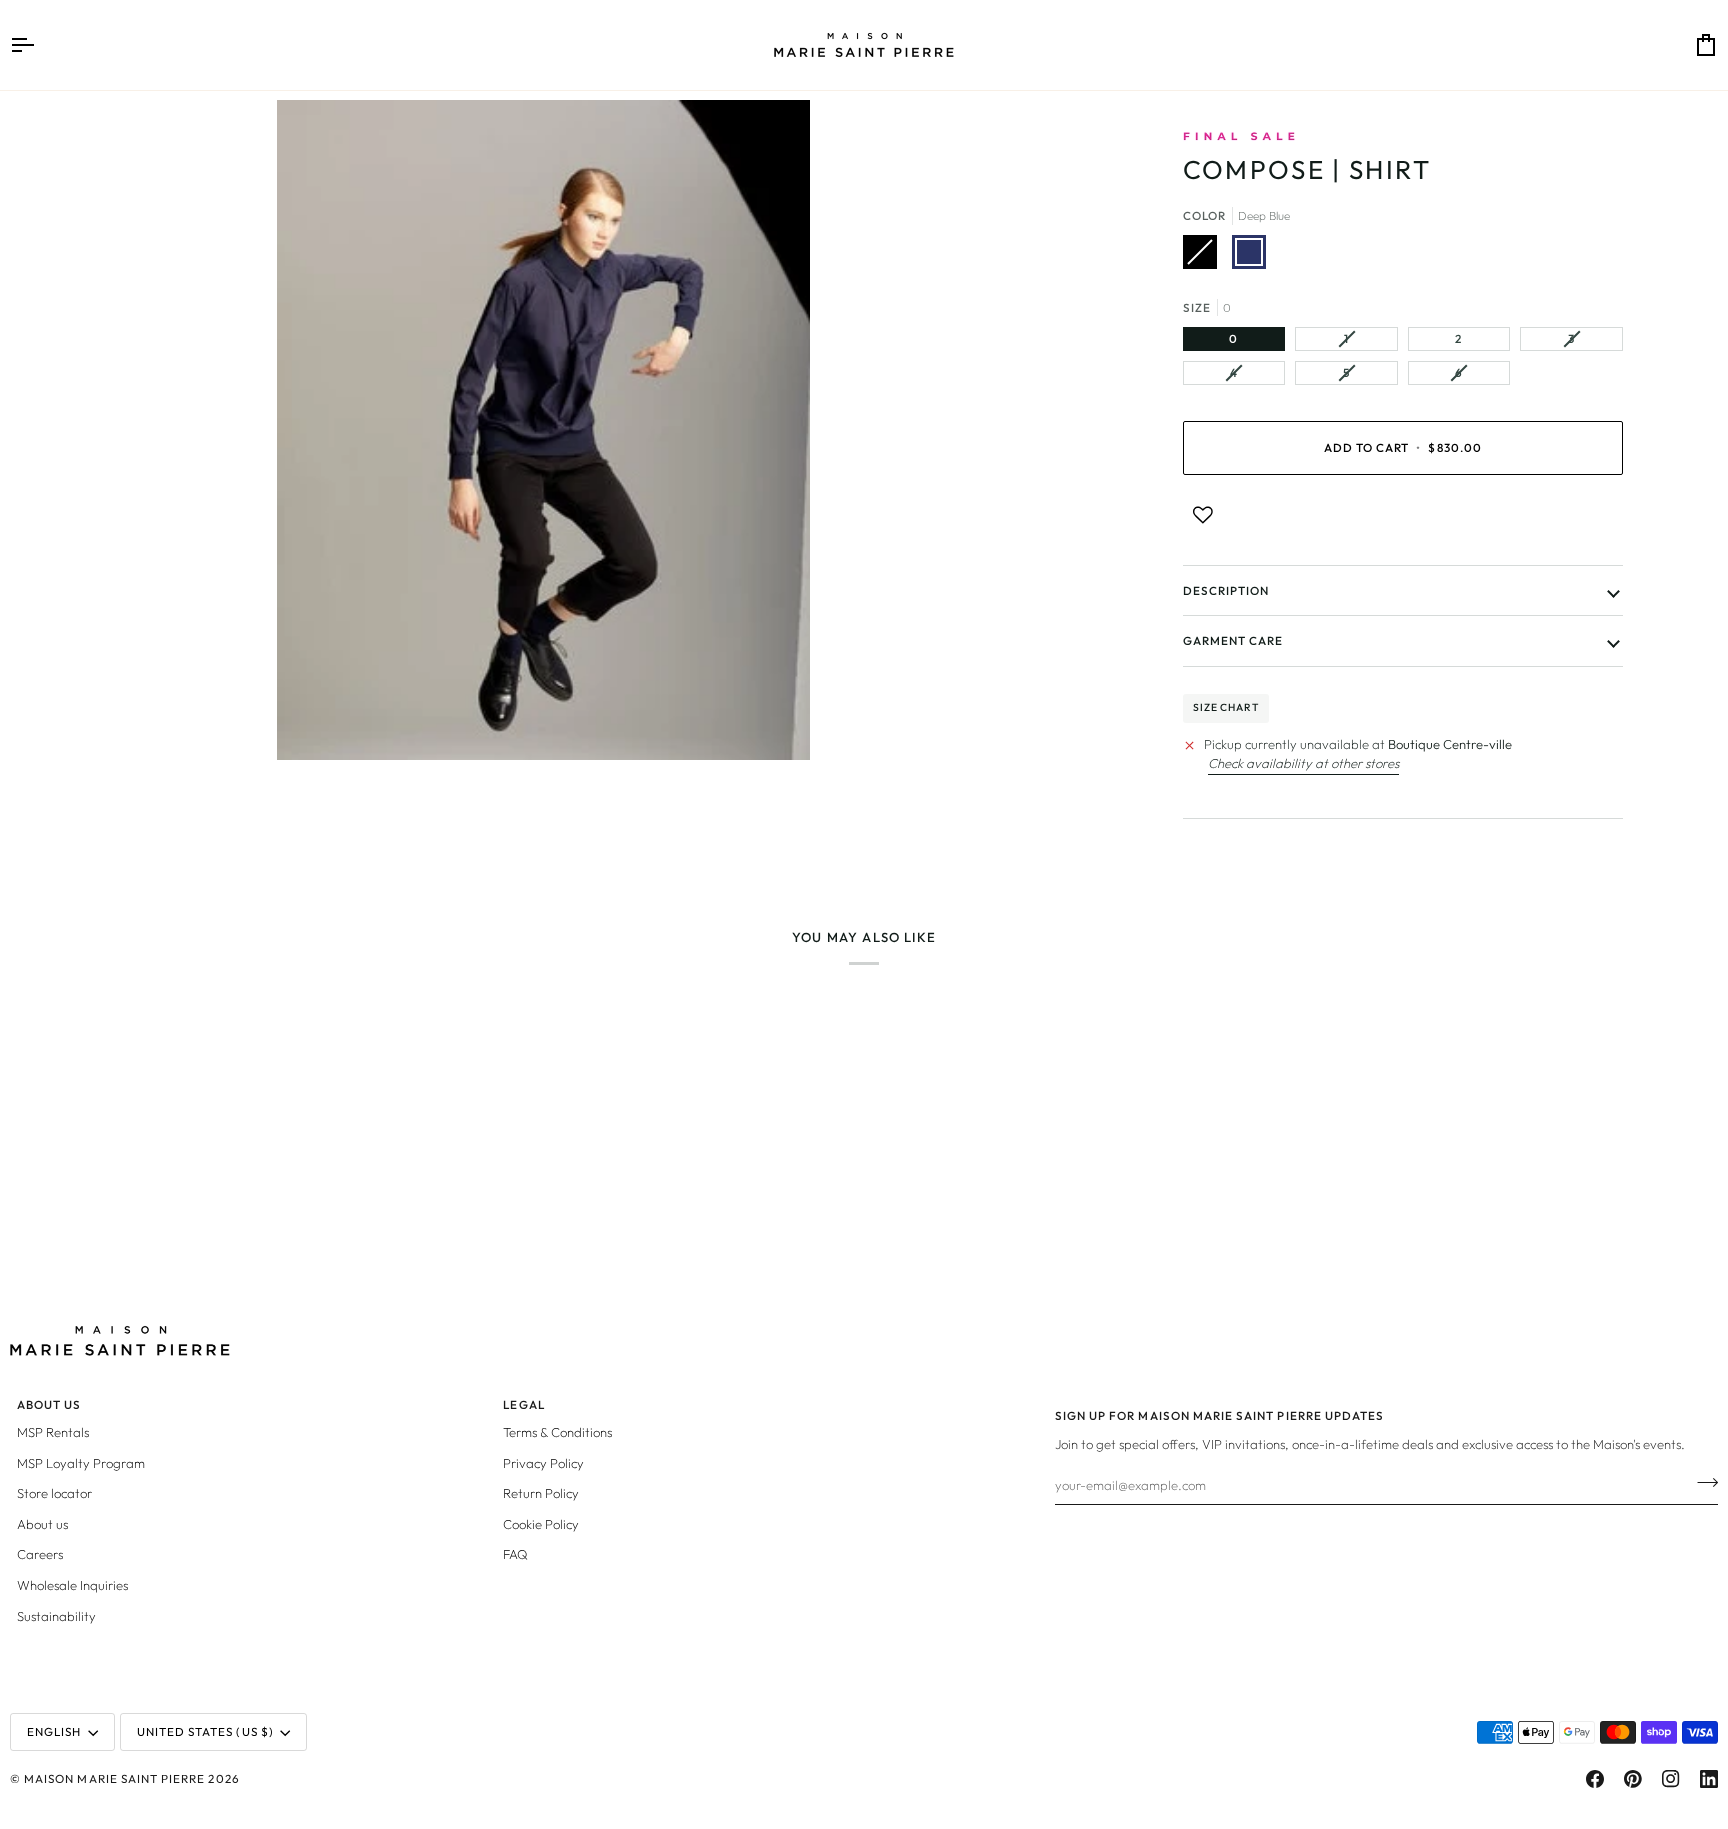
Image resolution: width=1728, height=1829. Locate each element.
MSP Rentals (53, 1432)
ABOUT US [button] (49, 1404)
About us (42, 1524)
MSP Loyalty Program (81, 1463)
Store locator (54, 1493)
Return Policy (541, 1493)
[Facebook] (1595, 1779)
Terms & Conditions (557, 1432)
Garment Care (1233, 640)
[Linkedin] (1709, 1779)
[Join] (1701, 1482)
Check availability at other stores (1303, 763)
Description (1226, 590)
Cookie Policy (541, 1524)
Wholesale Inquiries (72, 1585)
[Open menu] (40, 45)
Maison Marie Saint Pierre (114, 1778)
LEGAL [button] (523, 1404)
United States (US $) (205, 1731)
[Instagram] (1671, 1779)
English (54, 1731)
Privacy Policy (543, 1463)
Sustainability (56, 1616)
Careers (40, 1554)
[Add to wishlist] (1203, 515)
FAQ (515, 1554)
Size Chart (1226, 707)
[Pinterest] (1633, 1779)
